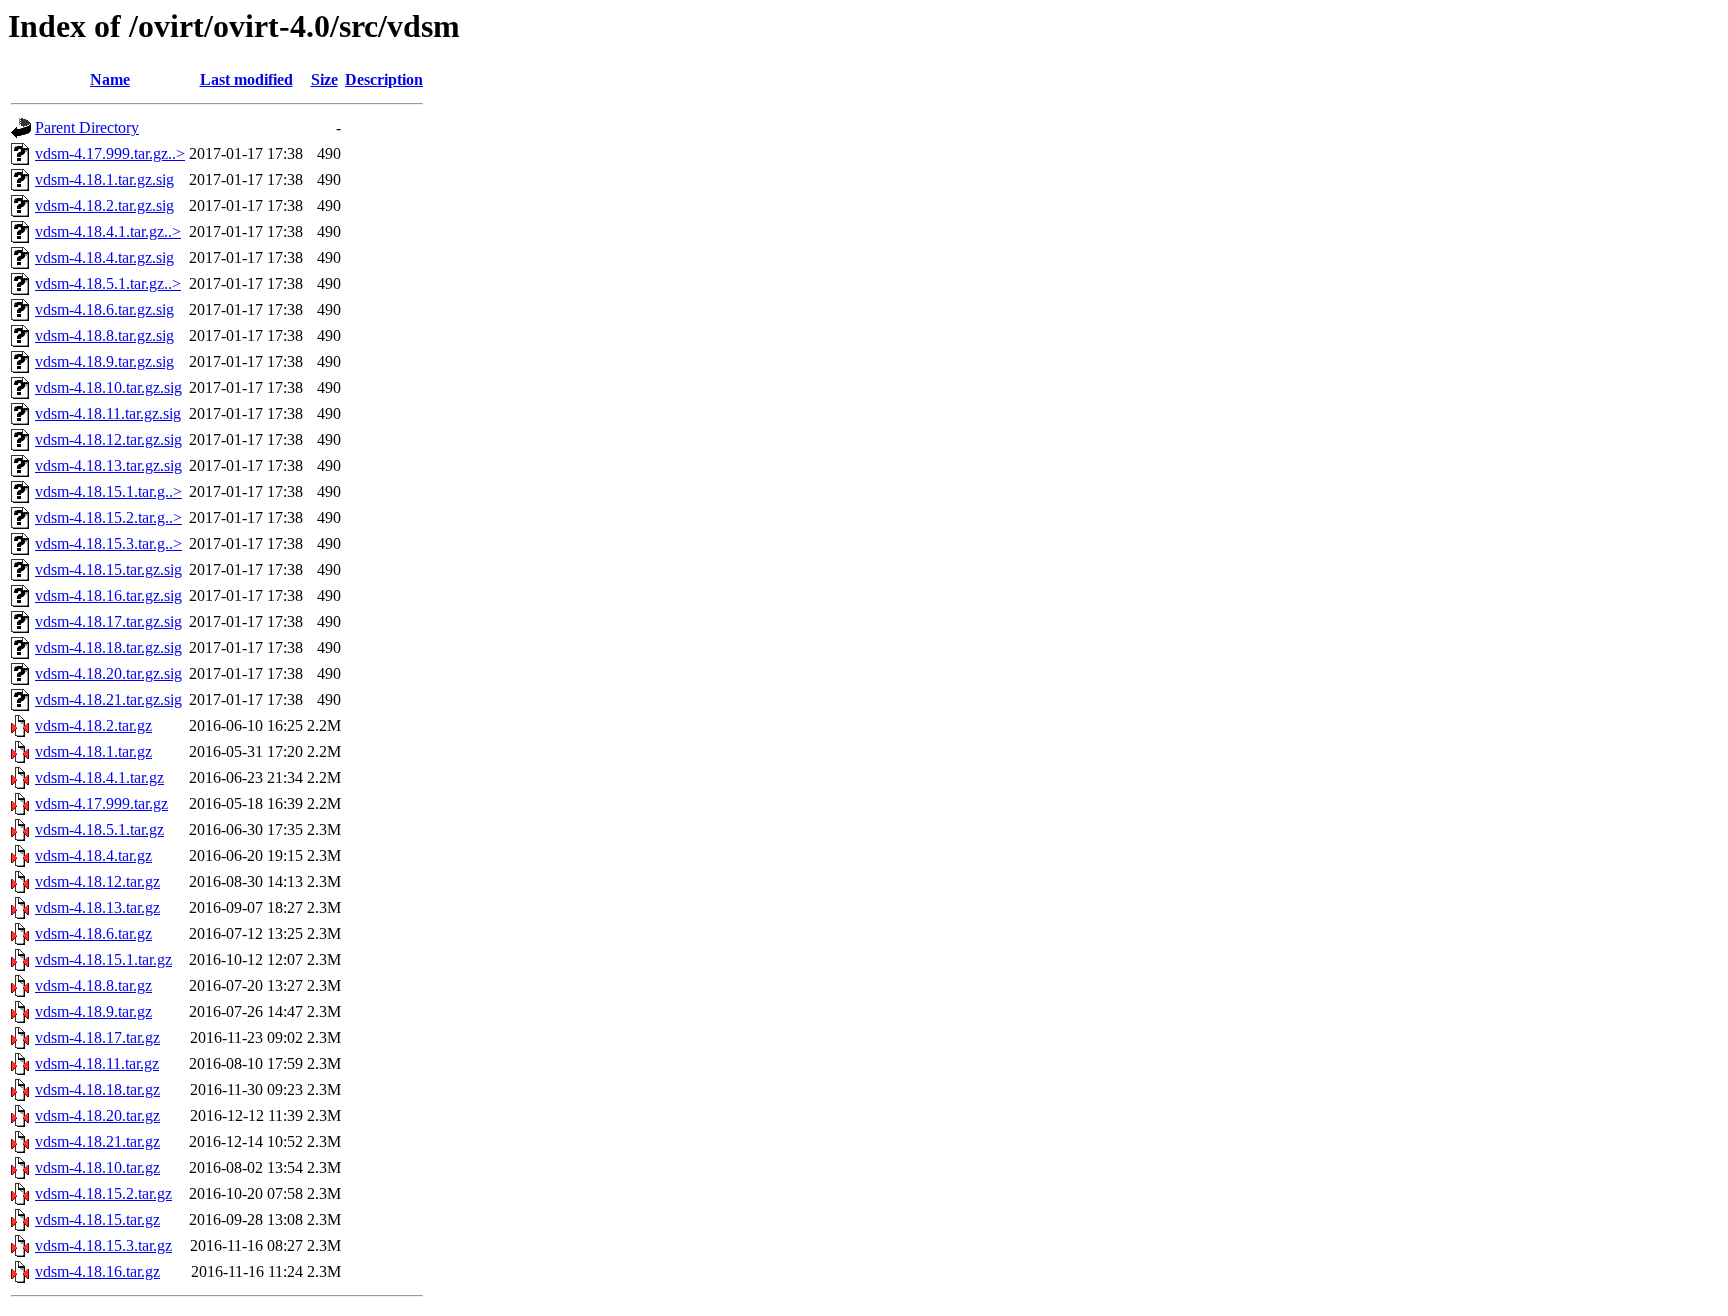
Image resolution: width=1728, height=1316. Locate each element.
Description (384, 79)
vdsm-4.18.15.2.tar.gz (103, 1193)
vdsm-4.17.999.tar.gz (101, 803)
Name (110, 79)
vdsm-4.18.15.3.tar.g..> (108, 543)
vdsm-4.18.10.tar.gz (97, 1167)
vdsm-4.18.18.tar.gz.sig (108, 647)
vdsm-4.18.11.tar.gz (97, 1063)
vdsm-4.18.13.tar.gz (97, 907)
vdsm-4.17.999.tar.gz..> (110, 153)
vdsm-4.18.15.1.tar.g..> (108, 491)
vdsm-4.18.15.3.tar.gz (103, 1245)
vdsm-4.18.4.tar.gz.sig (104, 257)
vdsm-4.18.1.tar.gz (93, 751)
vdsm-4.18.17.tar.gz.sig (108, 621)
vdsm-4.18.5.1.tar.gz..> (108, 283)
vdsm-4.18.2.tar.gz (93, 725)
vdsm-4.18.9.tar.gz (93, 1011)
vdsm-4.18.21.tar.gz (97, 1141)
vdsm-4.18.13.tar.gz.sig (108, 465)
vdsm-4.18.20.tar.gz (97, 1115)
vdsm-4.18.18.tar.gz (97, 1089)
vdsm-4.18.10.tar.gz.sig (108, 387)
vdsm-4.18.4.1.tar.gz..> (108, 231)
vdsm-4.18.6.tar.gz (93, 933)
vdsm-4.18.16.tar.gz (97, 1271)
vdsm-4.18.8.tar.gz (93, 985)
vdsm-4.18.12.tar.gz (97, 881)
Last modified (246, 79)
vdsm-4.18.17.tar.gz (97, 1037)
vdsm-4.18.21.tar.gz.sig (108, 699)
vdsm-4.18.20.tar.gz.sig (108, 673)
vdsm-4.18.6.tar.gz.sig (104, 309)
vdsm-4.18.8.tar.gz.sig (104, 335)
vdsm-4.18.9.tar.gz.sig (104, 361)
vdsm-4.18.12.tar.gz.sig (108, 439)
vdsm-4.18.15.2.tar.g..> (108, 517)
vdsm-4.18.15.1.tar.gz (103, 959)
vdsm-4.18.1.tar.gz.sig (104, 179)
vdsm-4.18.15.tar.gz (97, 1219)
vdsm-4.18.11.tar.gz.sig (108, 413)
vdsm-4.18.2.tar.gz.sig (104, 205)
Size (324, 79)
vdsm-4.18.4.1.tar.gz (99, 777)
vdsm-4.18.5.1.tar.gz (99, 829)
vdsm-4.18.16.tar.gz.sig (108, 595)
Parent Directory (87, 127)
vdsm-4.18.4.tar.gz (93, 855)
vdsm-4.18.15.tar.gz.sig (108, 569)
